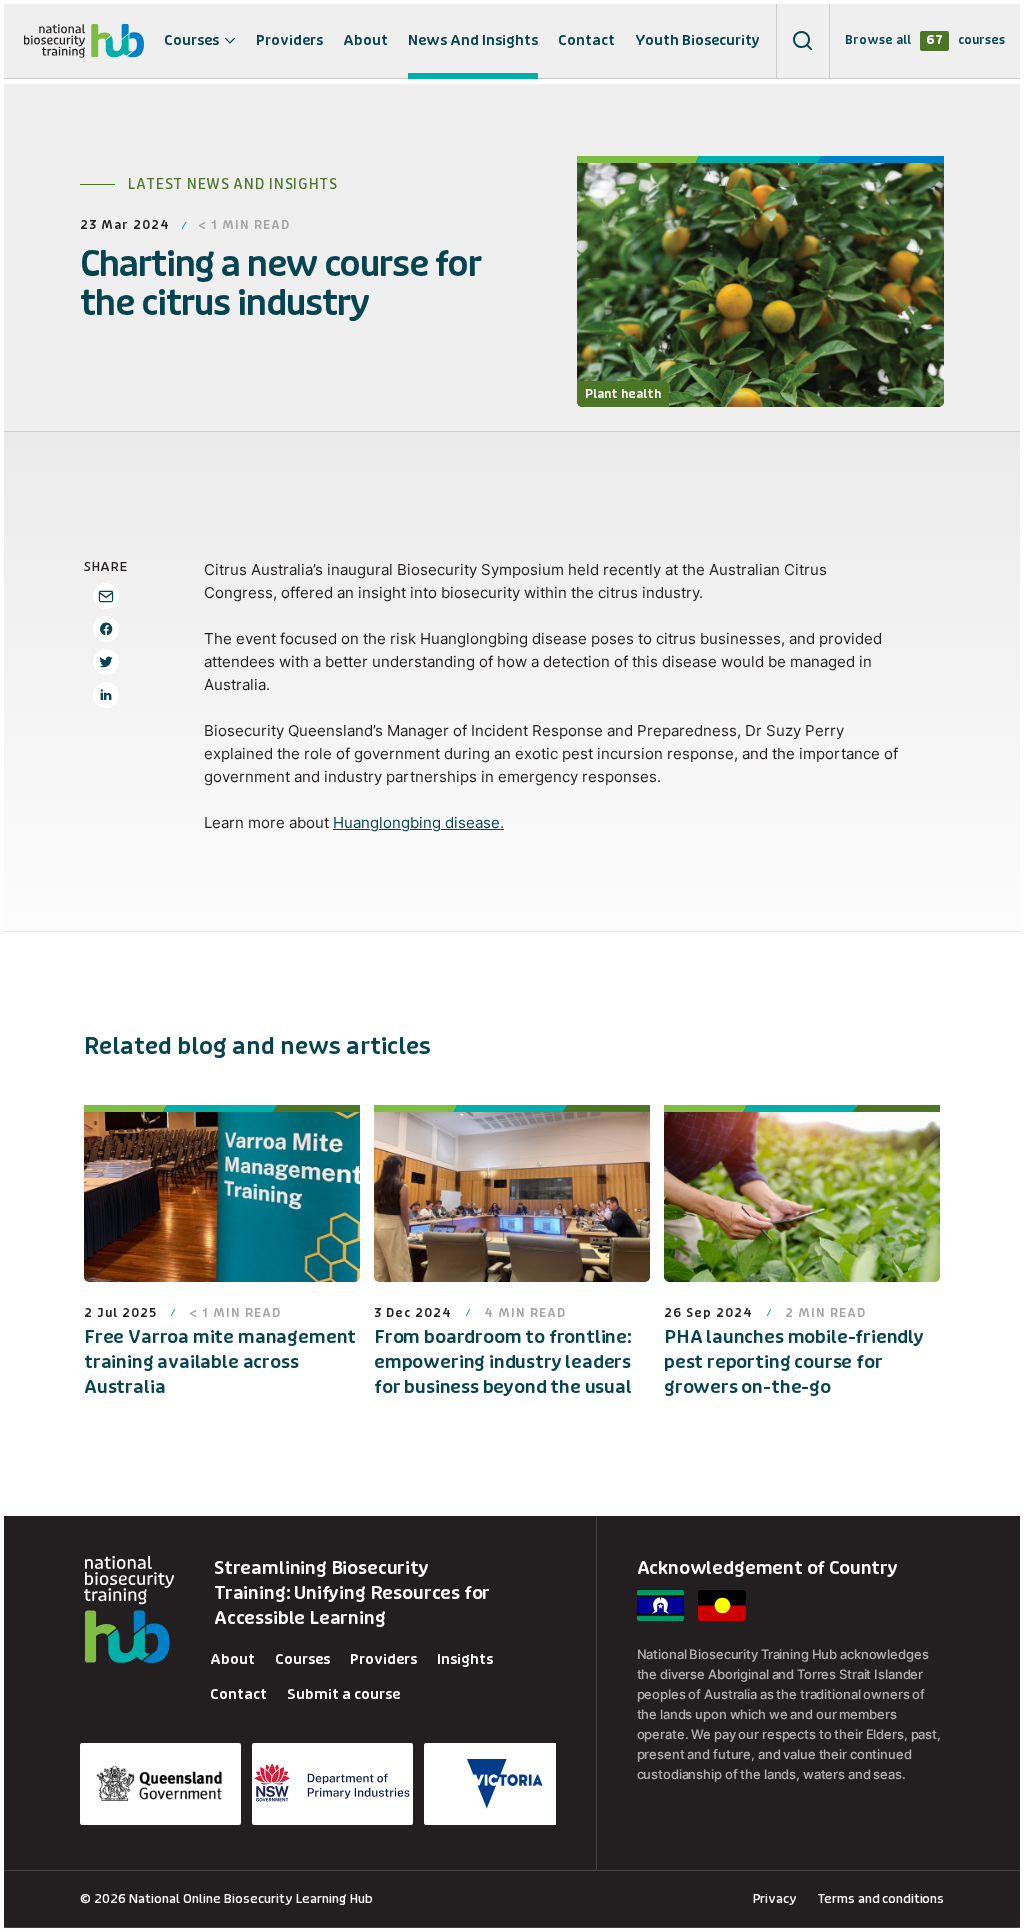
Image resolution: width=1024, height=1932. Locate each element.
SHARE (105, 566)
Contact (586, 40)
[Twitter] (106, 662)
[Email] (106, 596)
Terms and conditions (880, 1898)
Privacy (775, 1898)
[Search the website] (803, 41)
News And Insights (473, 40)
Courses (191, 40)
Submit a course (343, 1694)
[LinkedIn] (106, 695)
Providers (289, 40)
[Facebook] (106, 629)
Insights (465, 1659)
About (365, 40)
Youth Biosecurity (697, 40)
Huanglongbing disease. (418, 822)
